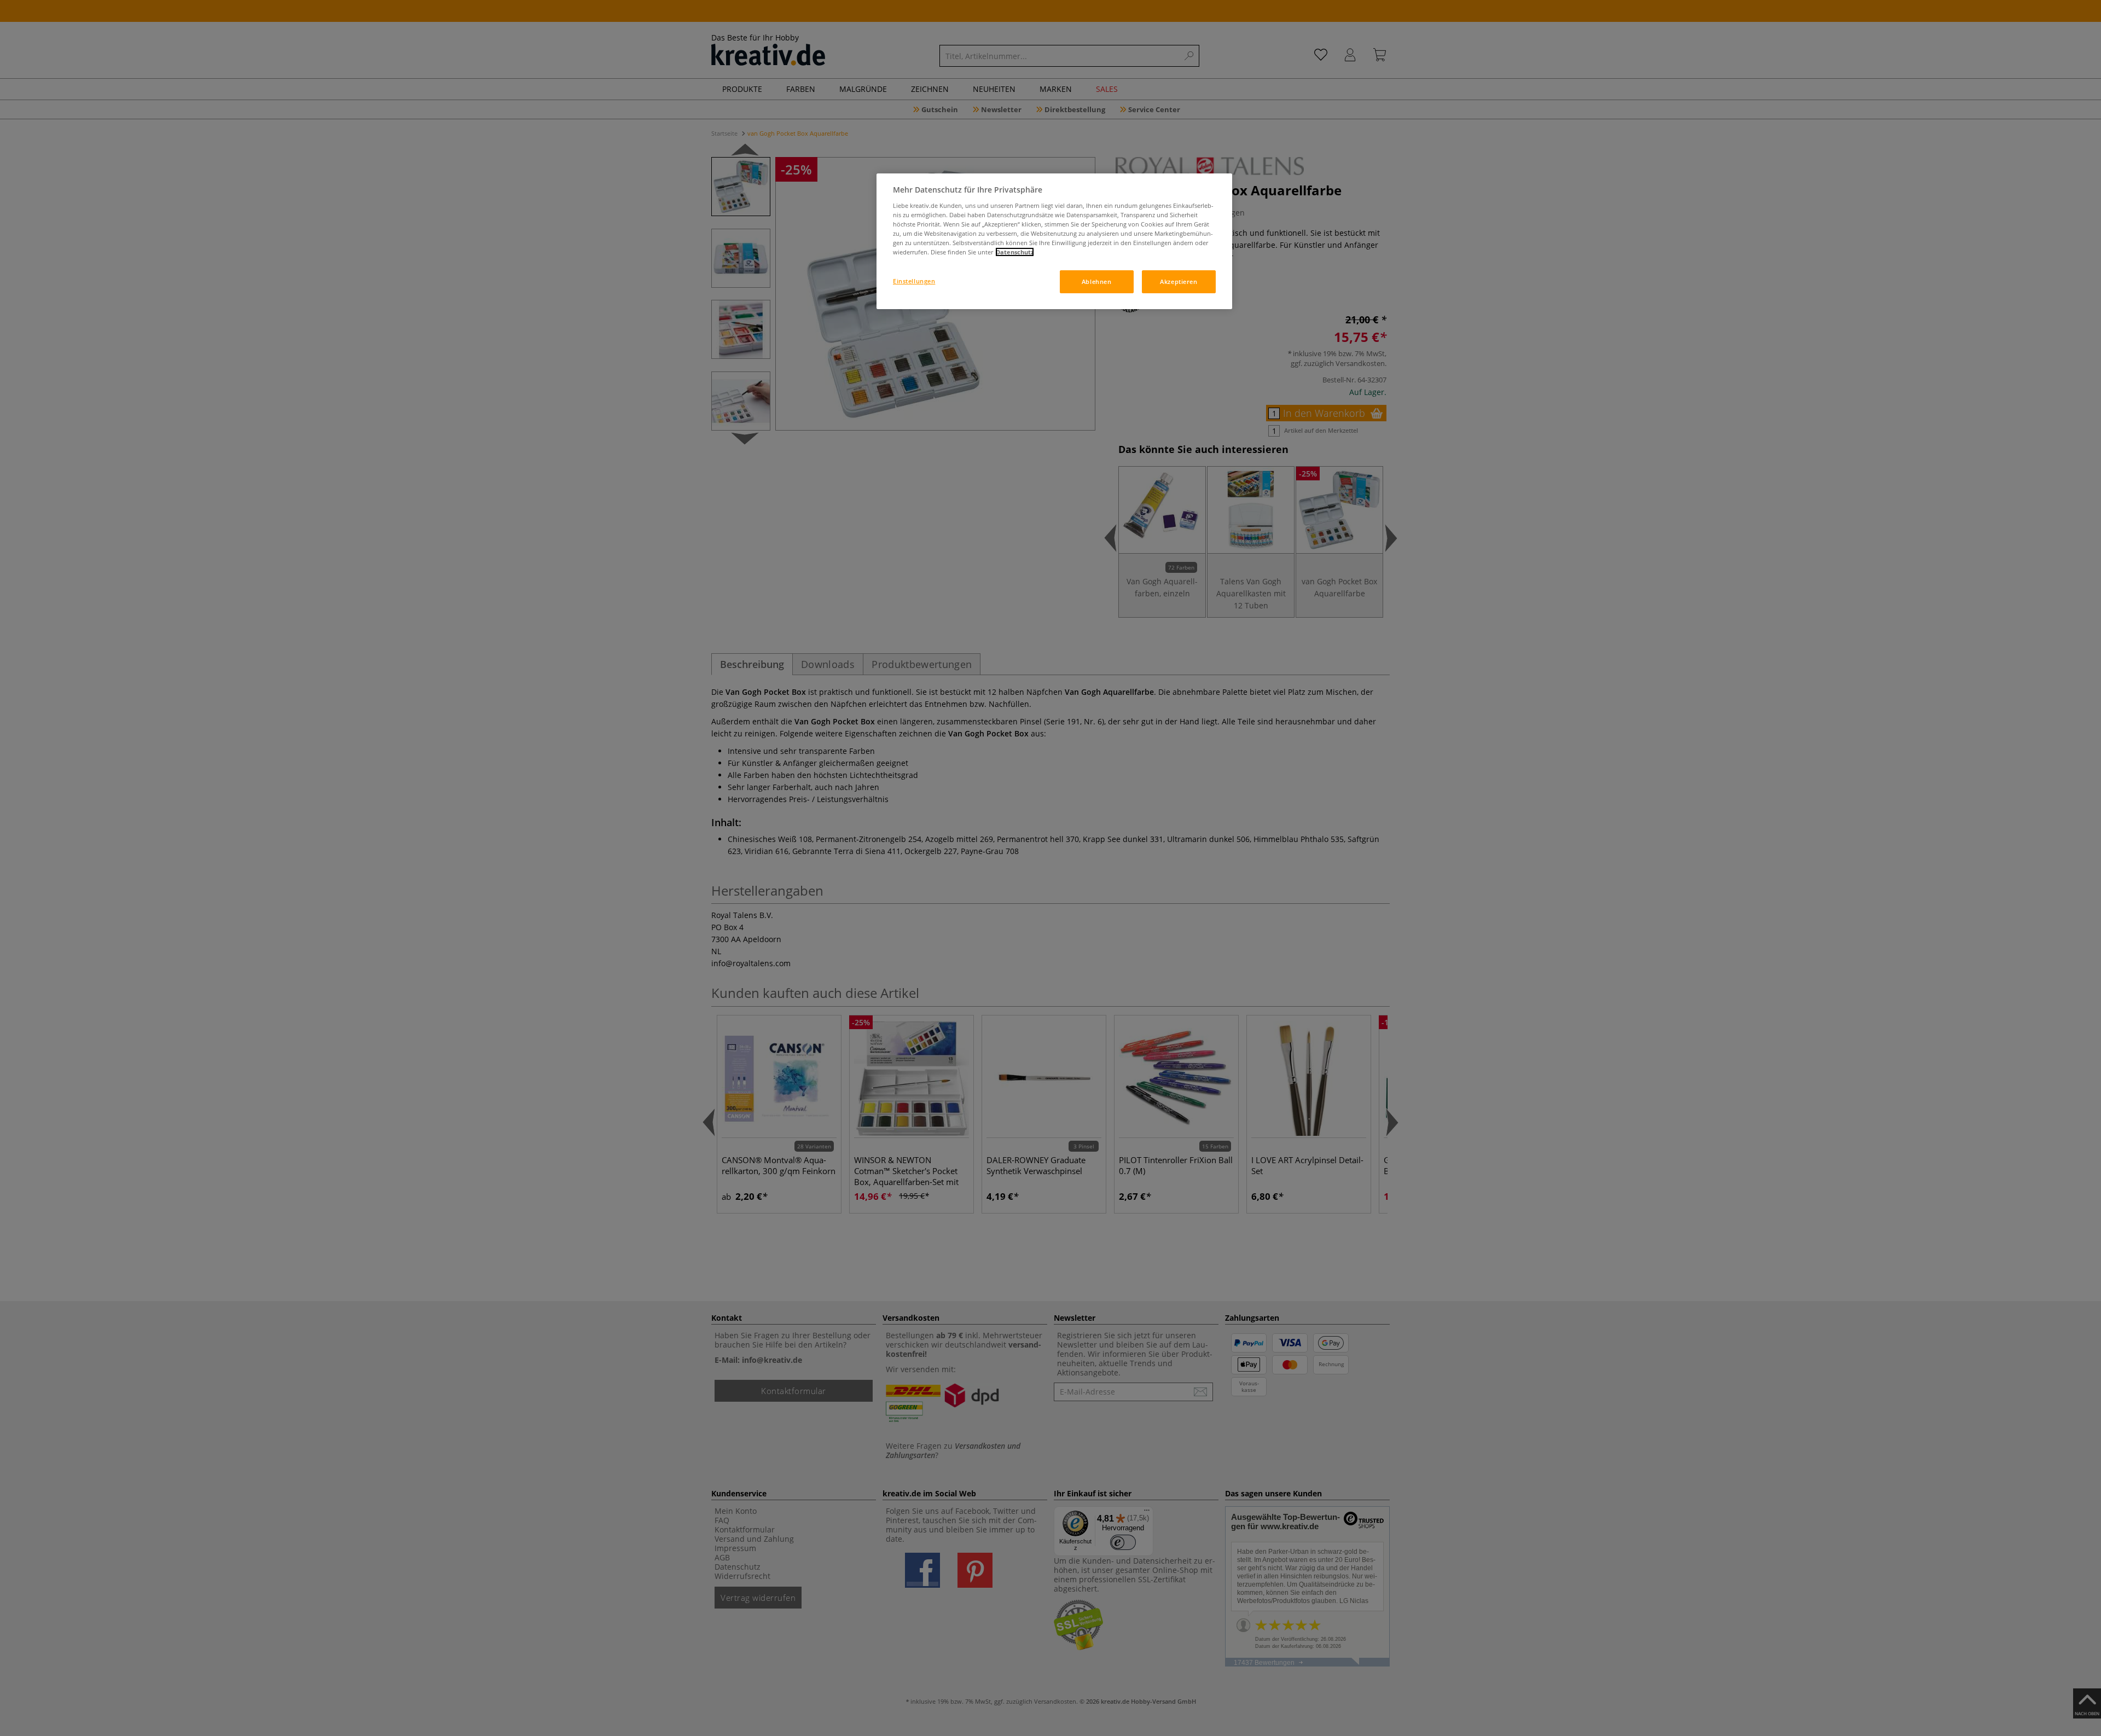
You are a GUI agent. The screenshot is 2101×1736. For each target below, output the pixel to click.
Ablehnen (1097, 281)
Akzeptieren (1179, 281)
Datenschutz (1015, 252)
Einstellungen (914, 281)
